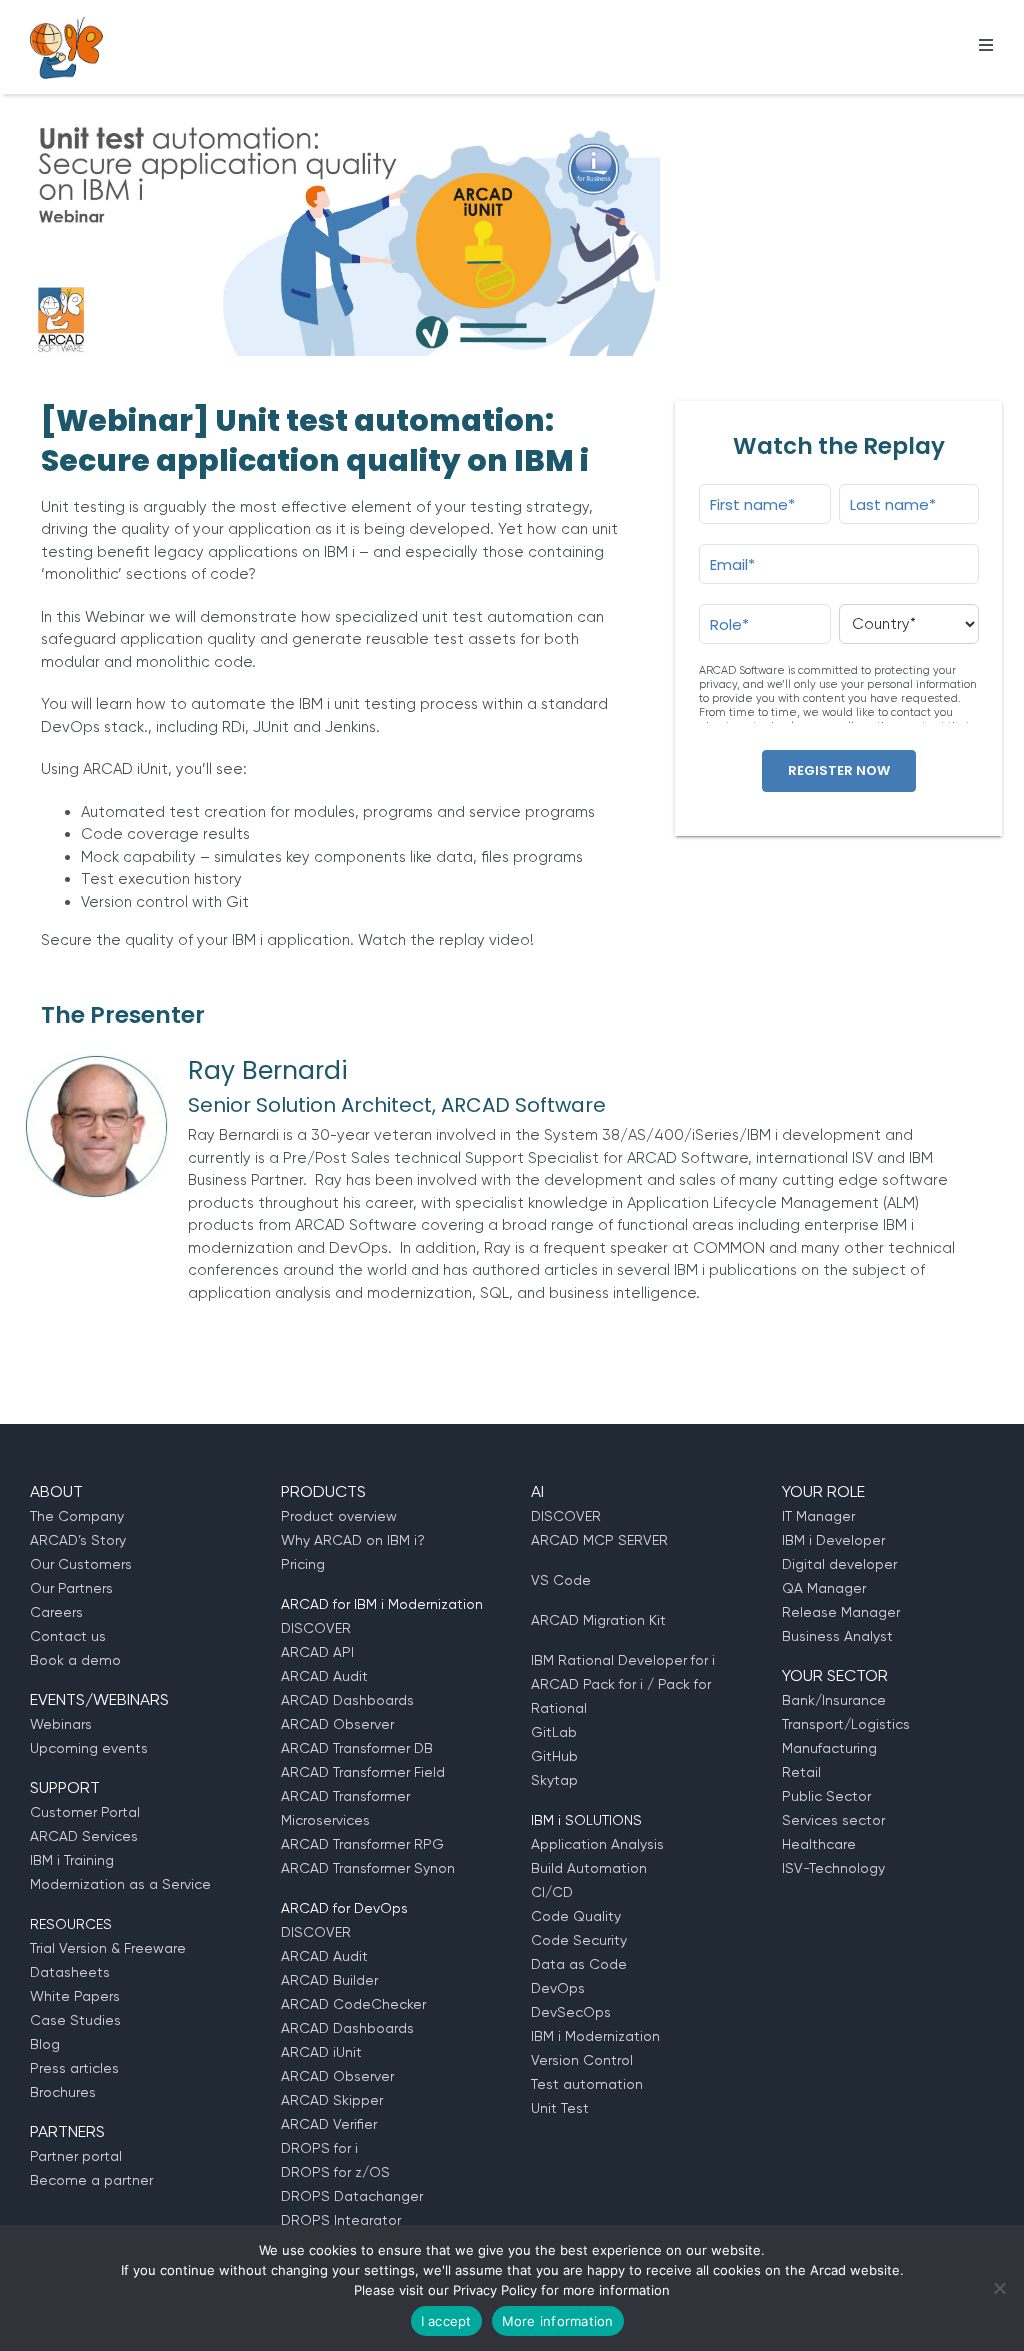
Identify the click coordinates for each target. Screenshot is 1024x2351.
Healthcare (819, 1844)
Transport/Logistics (846, 1724)
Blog (45, 2044)
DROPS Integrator (341, 2220)
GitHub (554, 1756)
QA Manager (824, 1588)
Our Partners (71, 1588)
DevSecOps (571, 2012)
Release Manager (841, 1612)
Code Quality (576, 1916)
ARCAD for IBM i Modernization (382, 1604)
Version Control (582, 2060)
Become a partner (91, 2180)
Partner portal (76, 2156)
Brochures (63, 2092)
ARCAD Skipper (332, 2100)
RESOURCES (71, 1924)
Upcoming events (89, 1748)
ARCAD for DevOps (344, 1908)
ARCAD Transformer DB (357, 1748)
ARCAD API (317, 1652)
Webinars (61, 1724)
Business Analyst (837, 1636)
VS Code (561, 1580)
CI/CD (552, 1892)
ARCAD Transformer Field (363, 1772)
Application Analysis (597, 1844)
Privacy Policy (495, 2290)
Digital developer (839, 1564)
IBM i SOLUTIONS (586, 1820)
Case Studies (75, 2020)
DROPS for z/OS (335, 2172)
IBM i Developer (833, 1540)
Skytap (554, 1780)
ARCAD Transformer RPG (362, 1844)
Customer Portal (85, 1812)
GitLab (554, 1732)
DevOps (558, 1988)
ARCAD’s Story (78, 1540)
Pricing (303, 1564)
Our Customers (81, 1564)
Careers (56, 1612)
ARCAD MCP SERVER (599, 1540)
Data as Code (579, 1964)
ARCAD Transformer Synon (368, 1868)
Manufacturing (829, 1748)
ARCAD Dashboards (347, 1700)
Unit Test (560, 2108)
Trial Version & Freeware (108, 1948)
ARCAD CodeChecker (353, 2004)
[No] (999, 2288)
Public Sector (826, 1796)
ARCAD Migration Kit (598, 1620)
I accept (446, 2321)
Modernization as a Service (120, 1884)
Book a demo (75, 1660)
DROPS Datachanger (352, 2196)
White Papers (75, 1996)
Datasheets (70, 1972)
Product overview (339, 1516)
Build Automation (589, 1868)
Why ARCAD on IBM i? (353, 1540)
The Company (77, 1516)
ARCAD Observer (337, 1724)
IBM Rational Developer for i (623, 1660)
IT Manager (818, 1516)
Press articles (74, 2068)
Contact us (68, 1636)
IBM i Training (72, 1860)
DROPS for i (319, 2148)
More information (558, 2321)
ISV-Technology (833, 1868)
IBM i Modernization (595, 2036)
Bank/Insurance (834, 1700)
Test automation (587, 2084)
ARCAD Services (84, 1836)
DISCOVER (316, 1628)
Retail (801, 1772)
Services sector (833, 1820)
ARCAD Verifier (329, 2124)
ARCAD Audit (324, 1676)
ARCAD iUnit (321, 2052)
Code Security (579, 1940)
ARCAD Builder (329, 1980)
